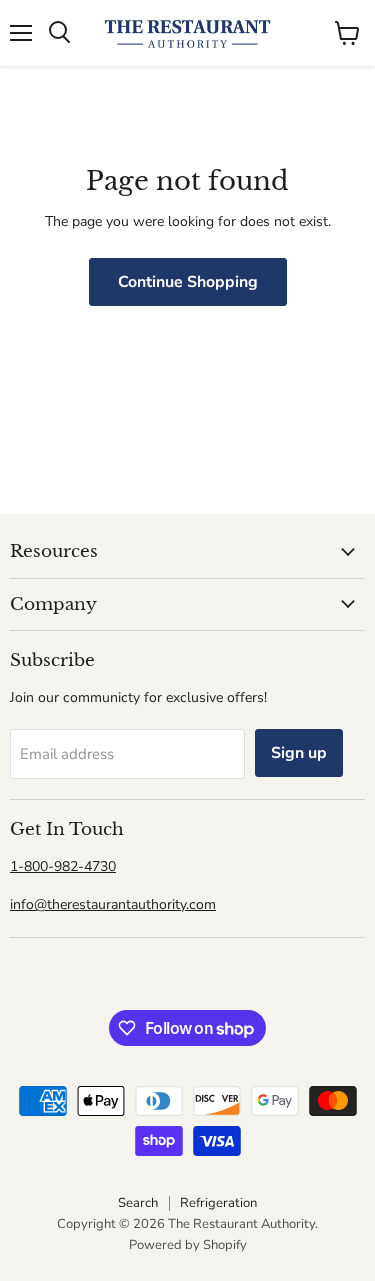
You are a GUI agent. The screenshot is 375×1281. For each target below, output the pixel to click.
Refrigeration (218, 1203)
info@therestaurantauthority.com (113, 904)
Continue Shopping (188, 282)
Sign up (299, 753)
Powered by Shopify (188, 1245)
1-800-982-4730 (63, 866)
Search (138, 1203)
